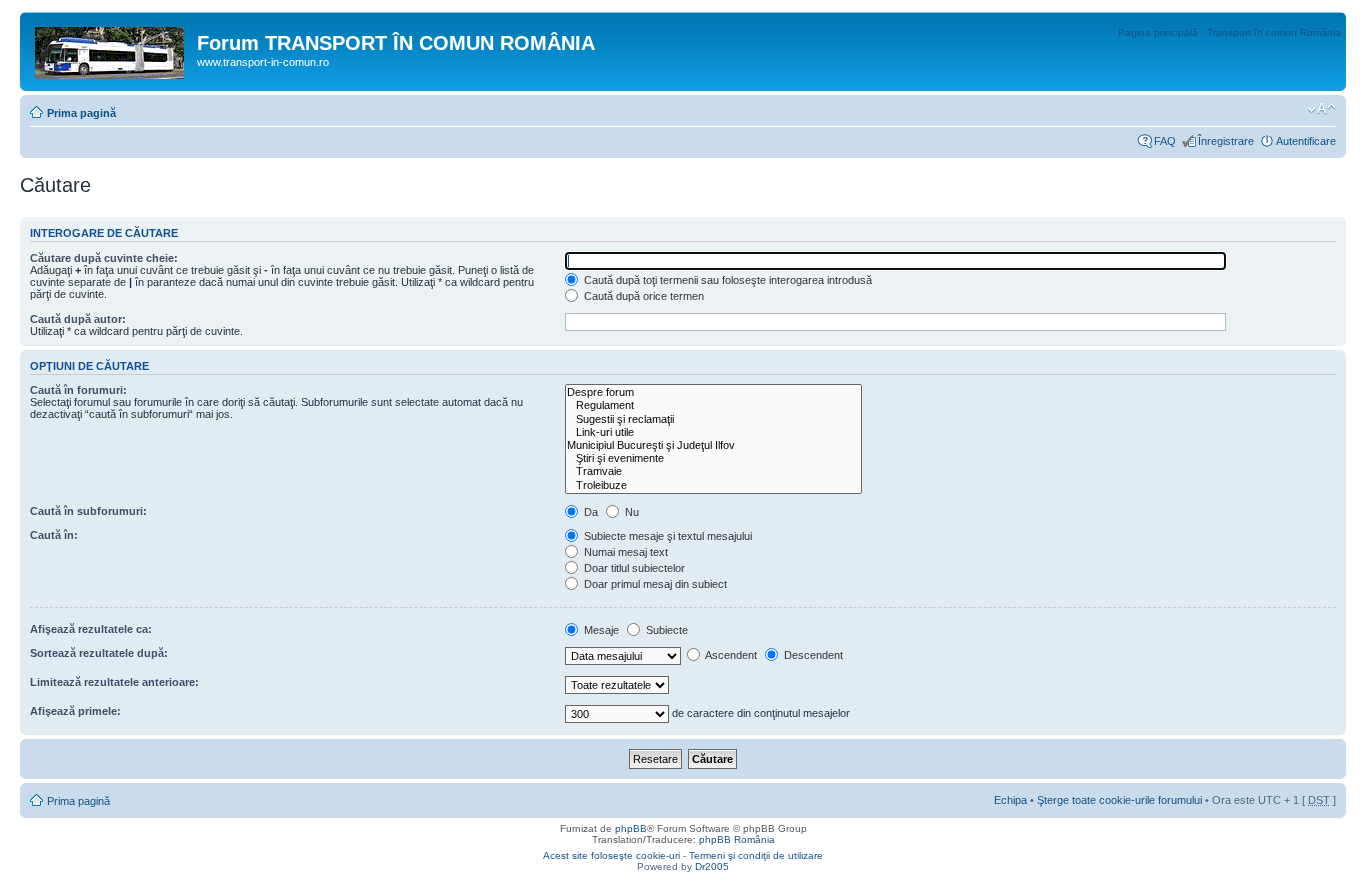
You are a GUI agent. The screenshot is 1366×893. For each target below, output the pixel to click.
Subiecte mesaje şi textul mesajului (666, 536)
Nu (630, 512)
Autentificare (1306, 141)
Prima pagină (81, 113)
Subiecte (665, 630)
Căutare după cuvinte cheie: (104, 258)
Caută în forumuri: (78, 390)
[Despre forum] (713, 392)
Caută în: (54, 535)
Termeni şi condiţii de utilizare (756, 855)
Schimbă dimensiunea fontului (1321, 109)
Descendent (812, 655)
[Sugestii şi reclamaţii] (713, 419)
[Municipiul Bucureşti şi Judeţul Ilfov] (713, 445)
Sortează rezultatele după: (99, 653)
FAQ (1165, 141)
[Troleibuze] (713, 485)
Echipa (1010, 800)
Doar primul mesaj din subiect (654, 584)
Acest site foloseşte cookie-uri (611, 855)
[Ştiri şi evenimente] (713, 458)
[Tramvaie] (713, 471)
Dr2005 (712, 866)
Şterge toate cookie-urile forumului (1119, 800)
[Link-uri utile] (713, 432)
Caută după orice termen (642, 296)
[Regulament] (713, 405)
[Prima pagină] (111, 49)
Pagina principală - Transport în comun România (1229, 32)
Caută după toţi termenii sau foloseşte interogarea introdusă (726, 280)
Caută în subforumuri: (88, 511)
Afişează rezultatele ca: (91, 629)
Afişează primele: (75, 711)
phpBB (631, 828)
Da (589, 512)
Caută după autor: (78, 319)
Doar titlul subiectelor (633, 568)
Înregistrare (1226, 141)
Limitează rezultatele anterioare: (114, 682)
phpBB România (737, 839)
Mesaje (600, 630)
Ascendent (730, 655)
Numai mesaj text (624, 552)
